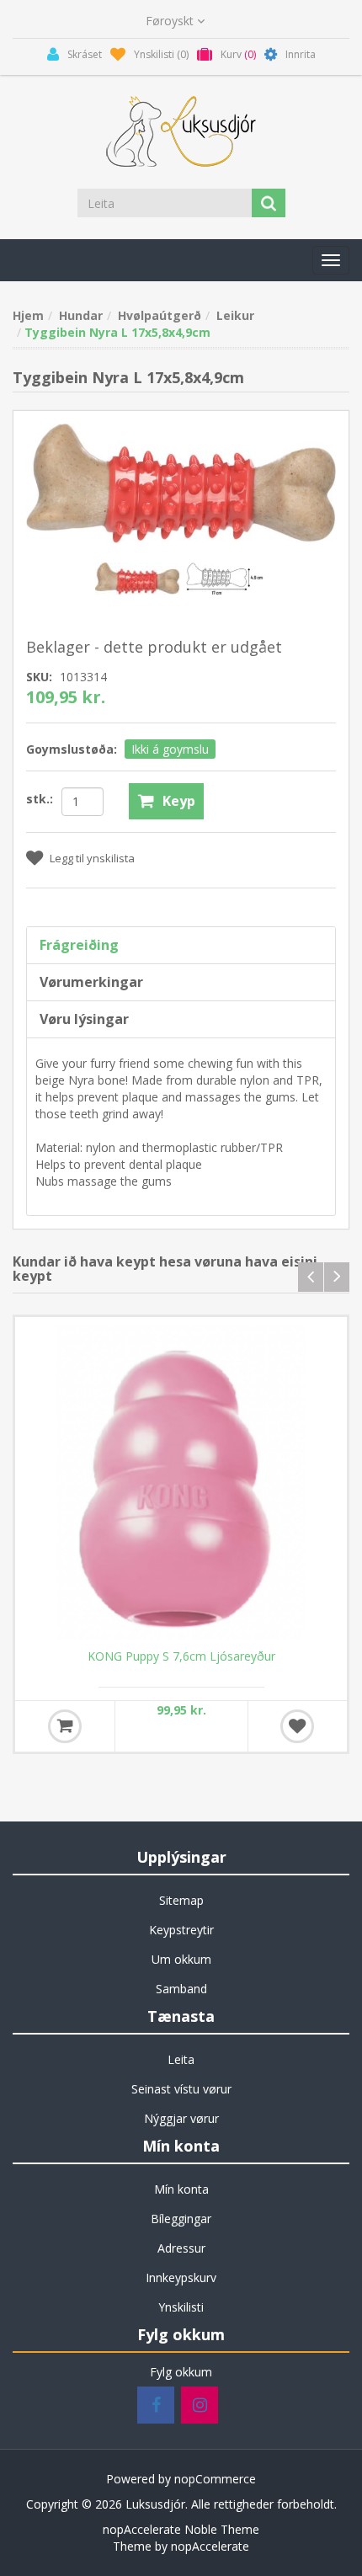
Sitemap (181, 1900)
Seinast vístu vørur (181, 2089)
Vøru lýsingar (84, 1019)
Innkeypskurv (181, 2277)
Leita (181, 2059)
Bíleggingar (181, 2219)
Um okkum (181, 1959)
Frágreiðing (79, 945)
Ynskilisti (181, 2307)
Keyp (179, 801)
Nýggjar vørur (181, 2118)
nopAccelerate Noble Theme (181, 2529)
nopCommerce (215, 2479)
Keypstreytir (181, 1930)
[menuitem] (181, 1901)
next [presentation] (337, 1277)
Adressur (181, 2248)
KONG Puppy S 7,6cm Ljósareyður (181, 1656)
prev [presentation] (311, 1277)
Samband (181, 1989)
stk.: (40, 799)
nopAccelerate (210, 2546)
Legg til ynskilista (92, 858)
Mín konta (181, 2189)
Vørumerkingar (91, 982)
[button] (331, 260)
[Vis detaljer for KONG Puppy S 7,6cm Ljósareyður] (181, 1483)
